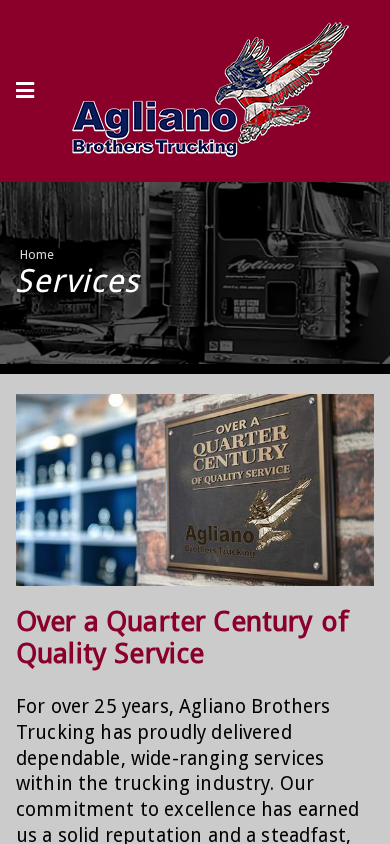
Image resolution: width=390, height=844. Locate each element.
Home (37, 254)
